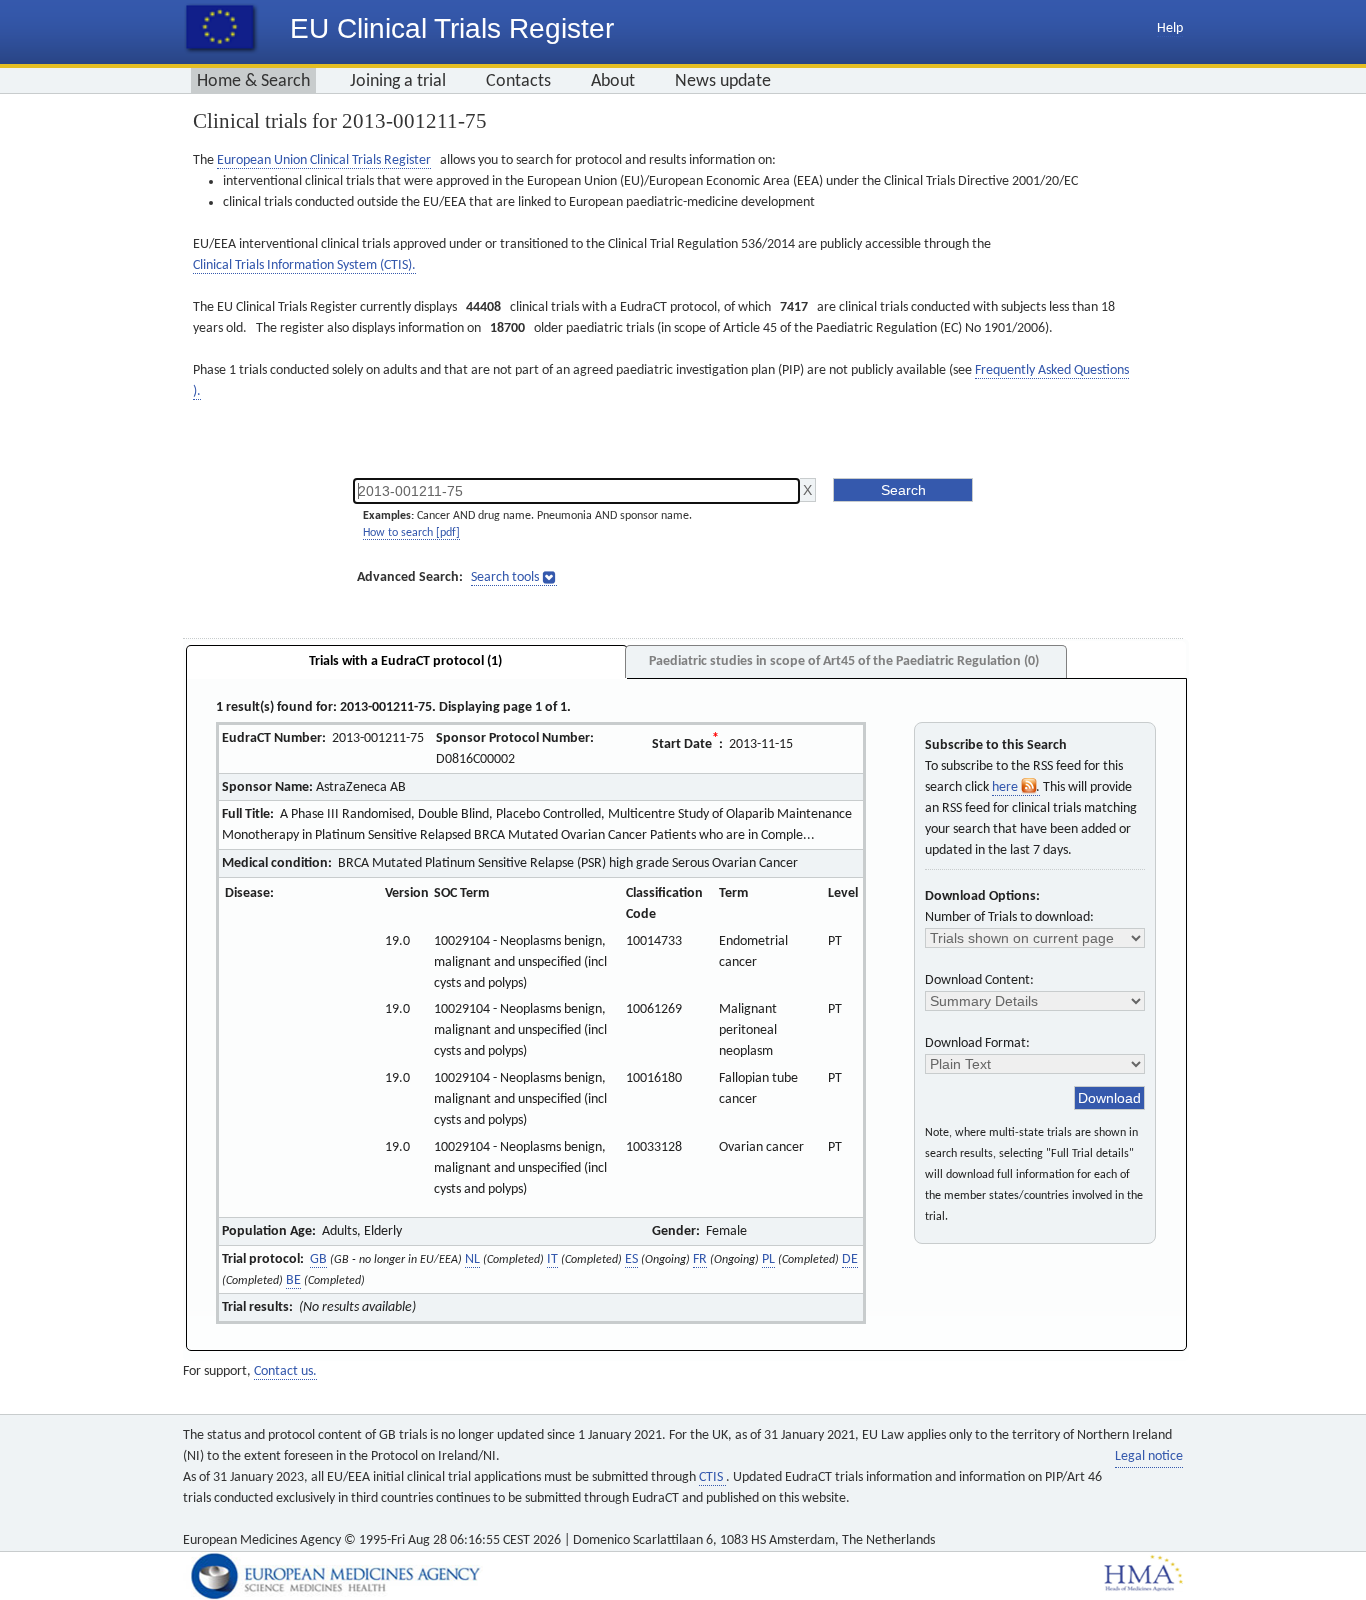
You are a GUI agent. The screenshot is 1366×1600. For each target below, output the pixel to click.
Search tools (505, 577)
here (1006, 787)
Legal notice (1149, 1456)
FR (700, 1259)
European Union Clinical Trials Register (324, 160)
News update (723, 81)
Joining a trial (398, 81)
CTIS (712, 1477)
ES (631, 1259)
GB (318, 1259)
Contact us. (285, 1371)
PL (768, 1259)
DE (850, 1259)
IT (552, 1259)
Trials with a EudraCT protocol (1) (405, 661)
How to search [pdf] (411, 533)
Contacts (518, 81)
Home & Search (253, 81)
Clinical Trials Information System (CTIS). (304, 265)
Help (1170, 28)
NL (472, 1259)
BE (293, 1280)
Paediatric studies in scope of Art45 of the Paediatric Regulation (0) (844, 661)
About (613, 81)
